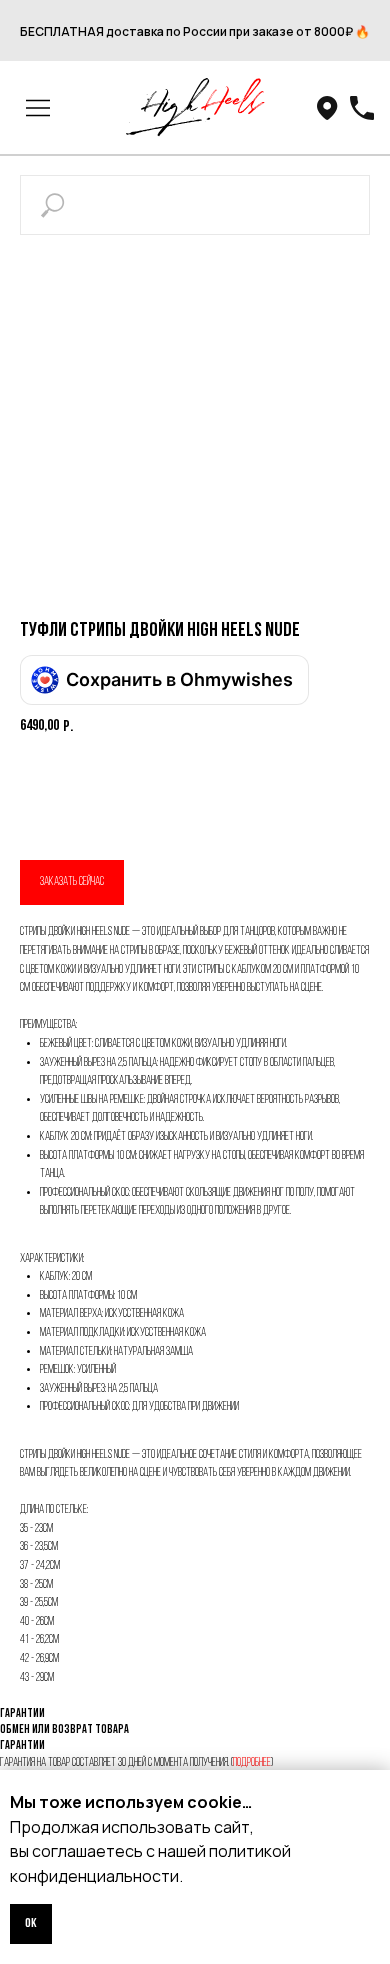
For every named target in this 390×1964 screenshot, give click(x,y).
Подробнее (252, 1763)
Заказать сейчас (72, 882)
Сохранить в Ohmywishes (179, 679)
